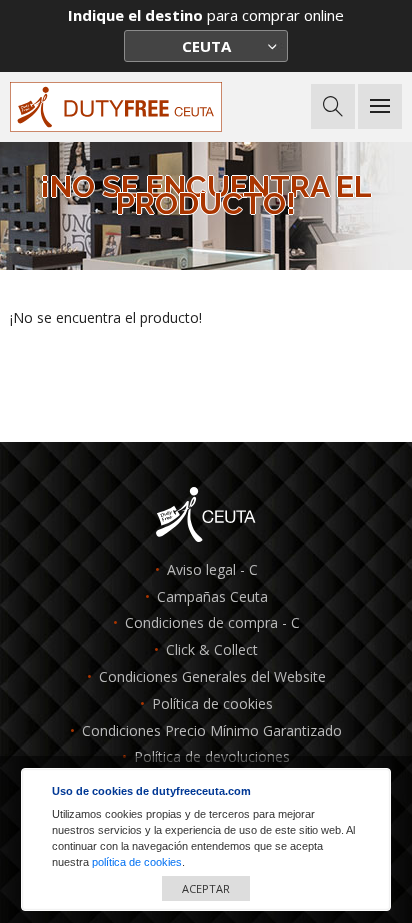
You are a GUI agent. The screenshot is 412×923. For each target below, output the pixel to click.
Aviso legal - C (212, 570)
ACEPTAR (206, 888)
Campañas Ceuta (212, 597)
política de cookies (137, 862)
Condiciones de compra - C (212, 623)
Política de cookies (212, 704)
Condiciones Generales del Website (212, 677)
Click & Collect (212, 650)
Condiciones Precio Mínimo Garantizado (212, 731)
